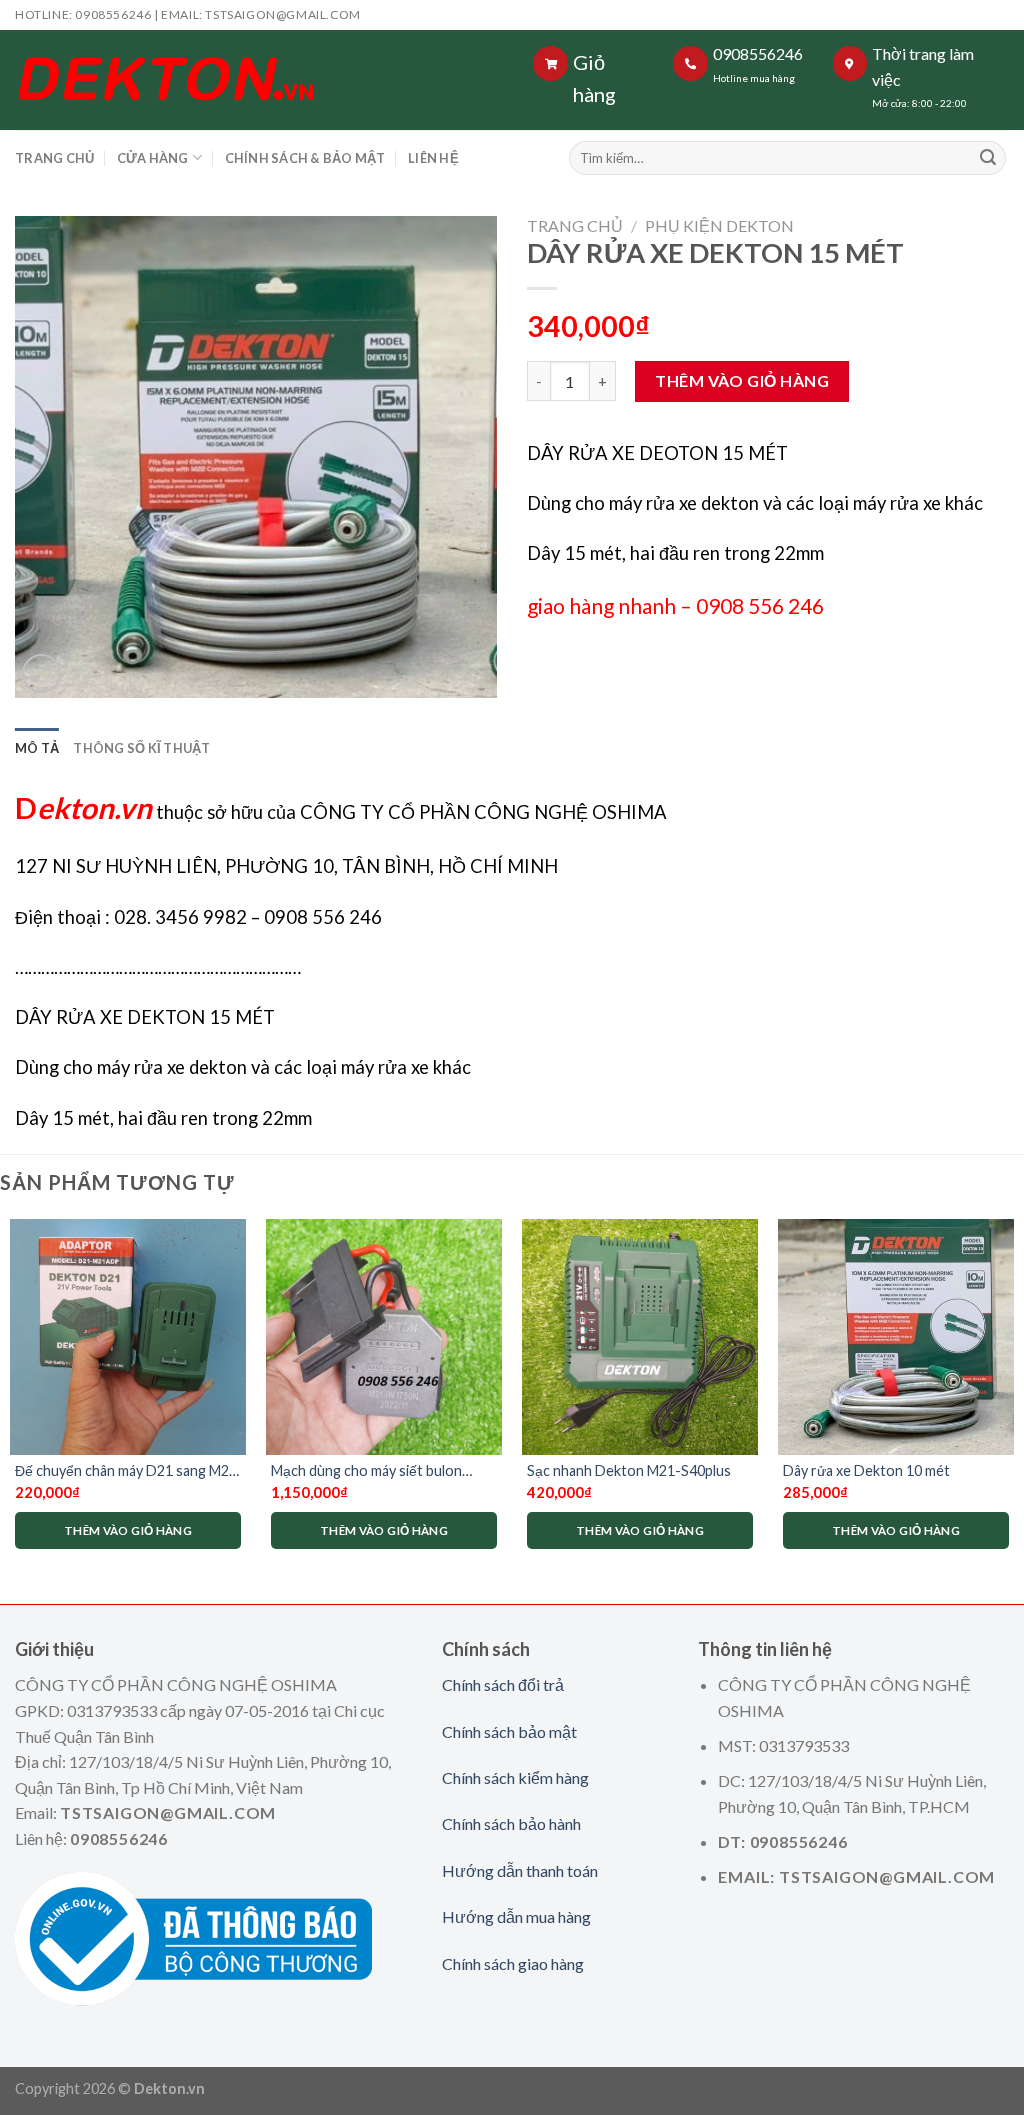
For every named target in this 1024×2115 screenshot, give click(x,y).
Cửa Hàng (153, 158)
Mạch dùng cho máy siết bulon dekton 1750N (366, 1471)
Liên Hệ (433, 158)
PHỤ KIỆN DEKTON (719, 225)
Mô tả (37, 748)
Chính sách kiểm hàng (515, 1777)
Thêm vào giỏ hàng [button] (128, 1530)
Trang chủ (575, 225)
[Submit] (988, 158)
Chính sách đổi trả (503, 1684)
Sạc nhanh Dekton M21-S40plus (629, 1470)
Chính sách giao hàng (513, 1963)
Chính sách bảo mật (509, 1731)
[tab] (37, 748)
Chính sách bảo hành (511, 1823)
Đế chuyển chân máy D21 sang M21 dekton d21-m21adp (126, 1471)
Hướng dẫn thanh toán (520, 1870)
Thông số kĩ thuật (141, 748)
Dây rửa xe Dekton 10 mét (866, 1470)
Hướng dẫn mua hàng (516, 1916)
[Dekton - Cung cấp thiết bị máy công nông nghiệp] (251, 80)
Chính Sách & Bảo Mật (305, 158)
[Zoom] (41, 673)
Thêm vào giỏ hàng (742, 380)
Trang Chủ (54, 158)
